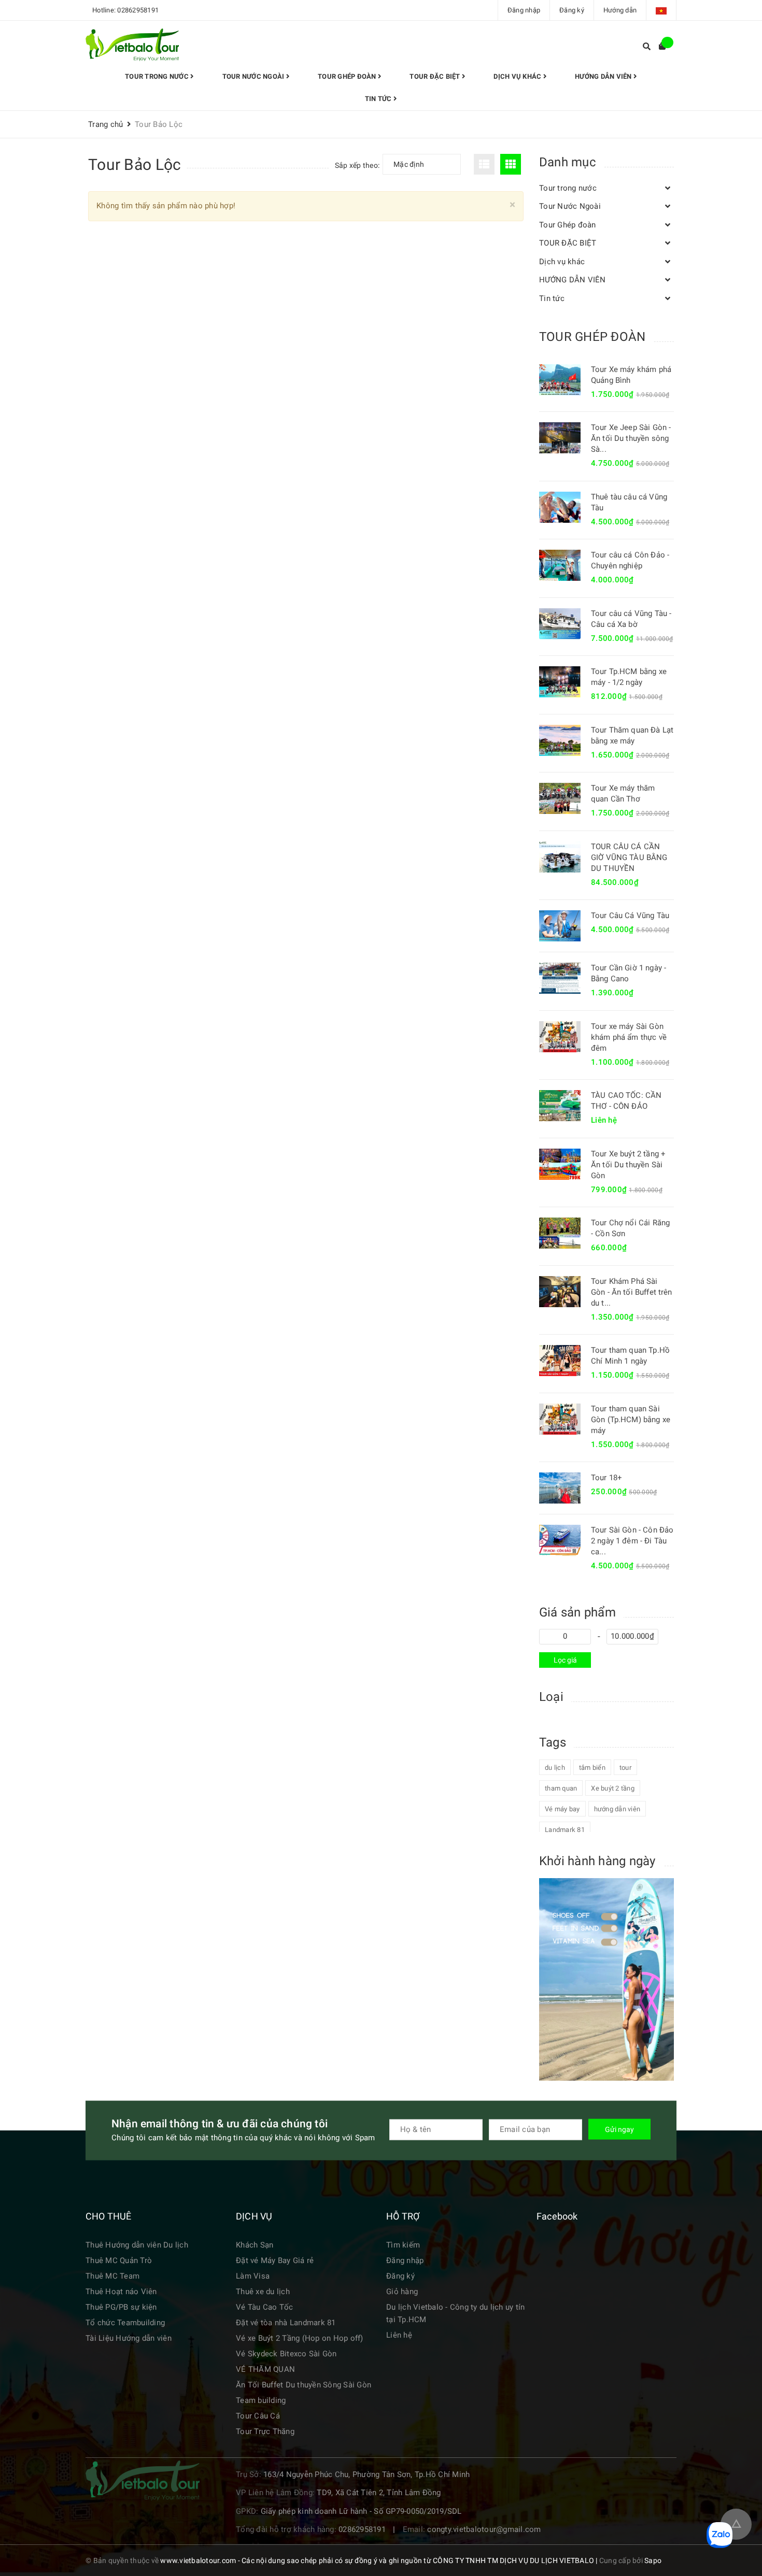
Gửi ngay (619, 2129)
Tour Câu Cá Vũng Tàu (630, 915)
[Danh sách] (486, 164)
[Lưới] (512, 164)
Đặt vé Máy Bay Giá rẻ (275, 2260)
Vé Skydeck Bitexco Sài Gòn (286, 2354)
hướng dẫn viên (617, 1809)
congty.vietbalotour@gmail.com (484, 2529)
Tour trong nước (158, 76)
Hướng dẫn (620, 10)
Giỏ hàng (402, 2292)
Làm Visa (253, 2276)
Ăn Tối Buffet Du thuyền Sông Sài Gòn (304, 2385)
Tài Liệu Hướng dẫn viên (129, 2338)
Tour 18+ (606, 1478)
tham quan (561, 1788)
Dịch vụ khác (518, 76)
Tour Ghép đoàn (348, 76)
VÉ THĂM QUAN (265, 2369)
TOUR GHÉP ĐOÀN (592, 337)
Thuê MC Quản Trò (119, 2260)
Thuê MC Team (112, 2276)
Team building (261, 2400)
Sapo (653, 2560)
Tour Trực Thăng (265, 2431)
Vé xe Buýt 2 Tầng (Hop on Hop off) (300, 2338)
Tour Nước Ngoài (254, 76)
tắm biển (592, 1768)
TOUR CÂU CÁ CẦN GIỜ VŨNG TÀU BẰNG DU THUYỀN (629, 857)
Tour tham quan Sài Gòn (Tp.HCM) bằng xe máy (631, 1420)
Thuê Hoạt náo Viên (121, 2292)
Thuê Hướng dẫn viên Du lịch (137, 2245)
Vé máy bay (562, 1809)
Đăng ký (572, 10)
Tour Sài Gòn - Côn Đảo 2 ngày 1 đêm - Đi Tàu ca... (632, 1541)
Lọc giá (565, 1660)
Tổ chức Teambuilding (125, 2323)
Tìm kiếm (403, 2245)
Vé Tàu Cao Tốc (265, 2307)
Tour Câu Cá (258, 2416)
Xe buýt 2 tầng (613, 1788)
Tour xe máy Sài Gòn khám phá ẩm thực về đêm (629, 1037)
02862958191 (138, 10)
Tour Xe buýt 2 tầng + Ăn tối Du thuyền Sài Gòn (628, 1165)
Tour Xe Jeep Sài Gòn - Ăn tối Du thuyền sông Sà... (631, 438)
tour (625, 1768)
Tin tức (379, 99)
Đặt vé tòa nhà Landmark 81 (286, 2323)
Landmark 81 (565, 1830)
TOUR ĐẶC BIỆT (436, 76)
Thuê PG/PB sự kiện (121, 2307)
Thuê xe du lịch (263, 2292)
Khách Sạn (255, 2245)
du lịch (555, 1768)
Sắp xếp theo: (357, 165)
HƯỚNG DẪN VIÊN (604, 76)
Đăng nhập (524, 10)
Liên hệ (399, 2335)
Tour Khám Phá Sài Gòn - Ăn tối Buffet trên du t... (632, 1292)
